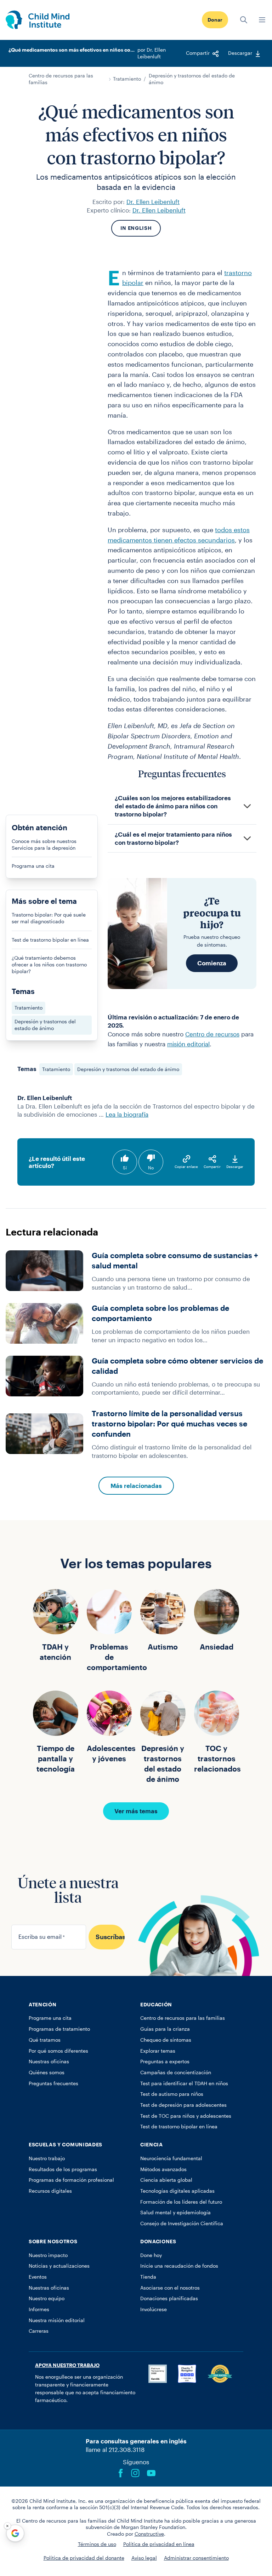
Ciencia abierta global (166, 2180)
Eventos (38, 2277)
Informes (39, 2309)
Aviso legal (144, 2558)
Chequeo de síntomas (166, 2040)
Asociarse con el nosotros (170, 2288)
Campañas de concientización (176, 2072)
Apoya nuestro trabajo (67, 2365)
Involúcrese (154, 2309)
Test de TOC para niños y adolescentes (186, 2116)
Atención (42, 2005)
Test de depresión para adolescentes (183, 2105)
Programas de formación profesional (71, 2180)
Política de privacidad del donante (84, 2558)
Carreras (39, 2331)
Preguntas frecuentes (53, 2083)
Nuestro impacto (48, 2255)
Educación (156, 2005)
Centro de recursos (212, 1034)
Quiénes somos (47, 2072)
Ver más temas (136, 1811)
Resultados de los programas (63, 2169)
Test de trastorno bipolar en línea (179, 2127)
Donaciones (158, 2241)
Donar (215, 20)
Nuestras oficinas (49, 2062)
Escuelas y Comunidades (66, 2145)
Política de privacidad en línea (159, 2544)
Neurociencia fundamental (171, 2158)
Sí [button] (125, 1168)
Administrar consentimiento (196, 2558)
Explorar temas (158, 2051)
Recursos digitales (50, 2191)
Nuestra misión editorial (57, 2320)
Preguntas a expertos (165, 2062)
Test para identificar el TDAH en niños (184, 2083)
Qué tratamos (45, 2040)
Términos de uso (97, 2544)
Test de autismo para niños (172, 2094)
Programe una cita (50, 2018)
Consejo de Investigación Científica (182, 2223)
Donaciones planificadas (169, 2298)
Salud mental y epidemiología (175, 2212)
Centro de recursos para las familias (61, 79)
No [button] (151, 1168)
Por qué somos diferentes (58, 2051)
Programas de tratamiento (59, 2029)
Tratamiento (127, 79)
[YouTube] (151, 2473)
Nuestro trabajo (47, 2158)
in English (136, 228)
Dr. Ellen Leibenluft (153, 202)
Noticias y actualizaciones (59, 2266)
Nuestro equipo (47, 2298)
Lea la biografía (127, 1114)
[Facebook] (121, 2473)
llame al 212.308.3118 (115, 2449)
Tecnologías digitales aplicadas (177, 2191)
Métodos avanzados (163, 2169)
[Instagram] (135, 2473)
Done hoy (151, 2255)
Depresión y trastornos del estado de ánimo (192, 79)
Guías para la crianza (165, 2029)
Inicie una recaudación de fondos (179, 2266)
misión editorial (188, 1044)
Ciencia (152, 2145)
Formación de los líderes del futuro (181, 2202)
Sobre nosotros (53, 2241)
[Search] (244, 20)
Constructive (149, 2534)
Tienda (148, 2277)
